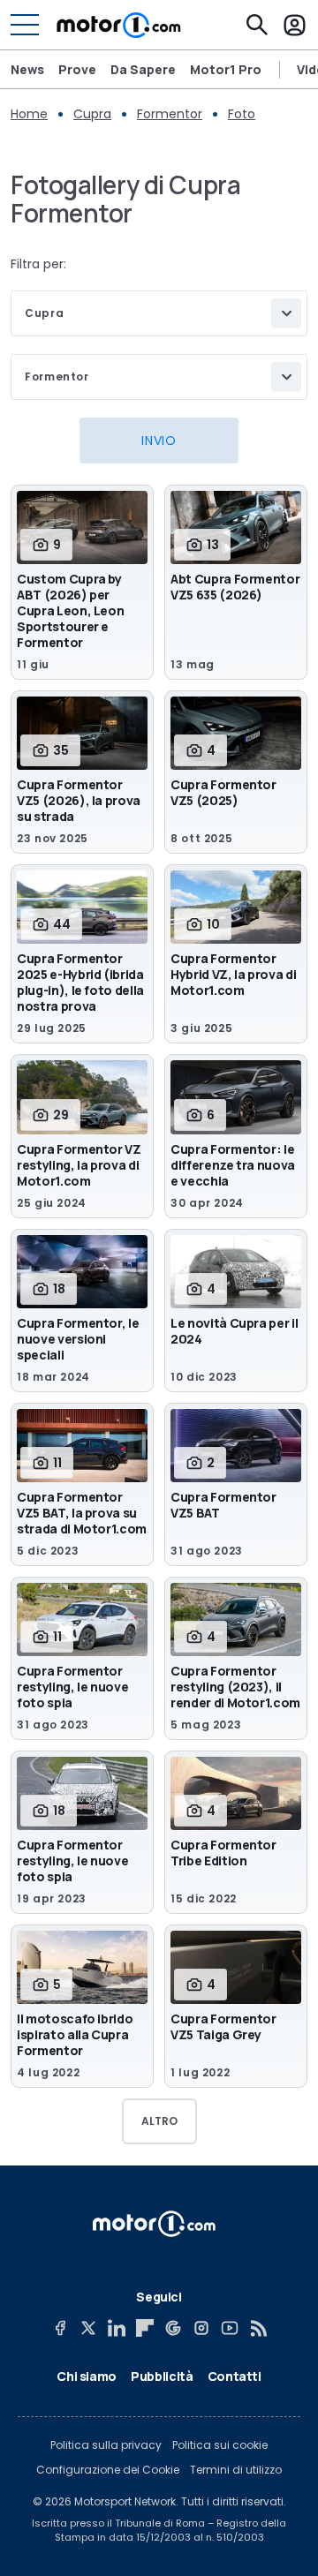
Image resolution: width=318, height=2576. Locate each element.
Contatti (235, 2376)
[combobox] (159, 313)
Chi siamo (87, 2376)
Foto (242, 114)
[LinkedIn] (117, 2328)
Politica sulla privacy (106, 2445)
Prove (77, 69)
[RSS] (258, 2328)
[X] (88, 2328)
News (27, 69)
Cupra (92, 114)
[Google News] (173, 2328)
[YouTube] (230, 2328)
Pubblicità (162, 2376)
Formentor (170, 114)
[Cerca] (257, 25)
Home (29, 114)
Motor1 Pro (226, 69)
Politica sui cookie (220, 2445)
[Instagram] (201, 2328)
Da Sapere (143, 69)
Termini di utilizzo (236, 2470)
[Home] (119, 25)
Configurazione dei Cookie (108, 2470)
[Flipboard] (145, 2328)
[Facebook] (60, 2328)
